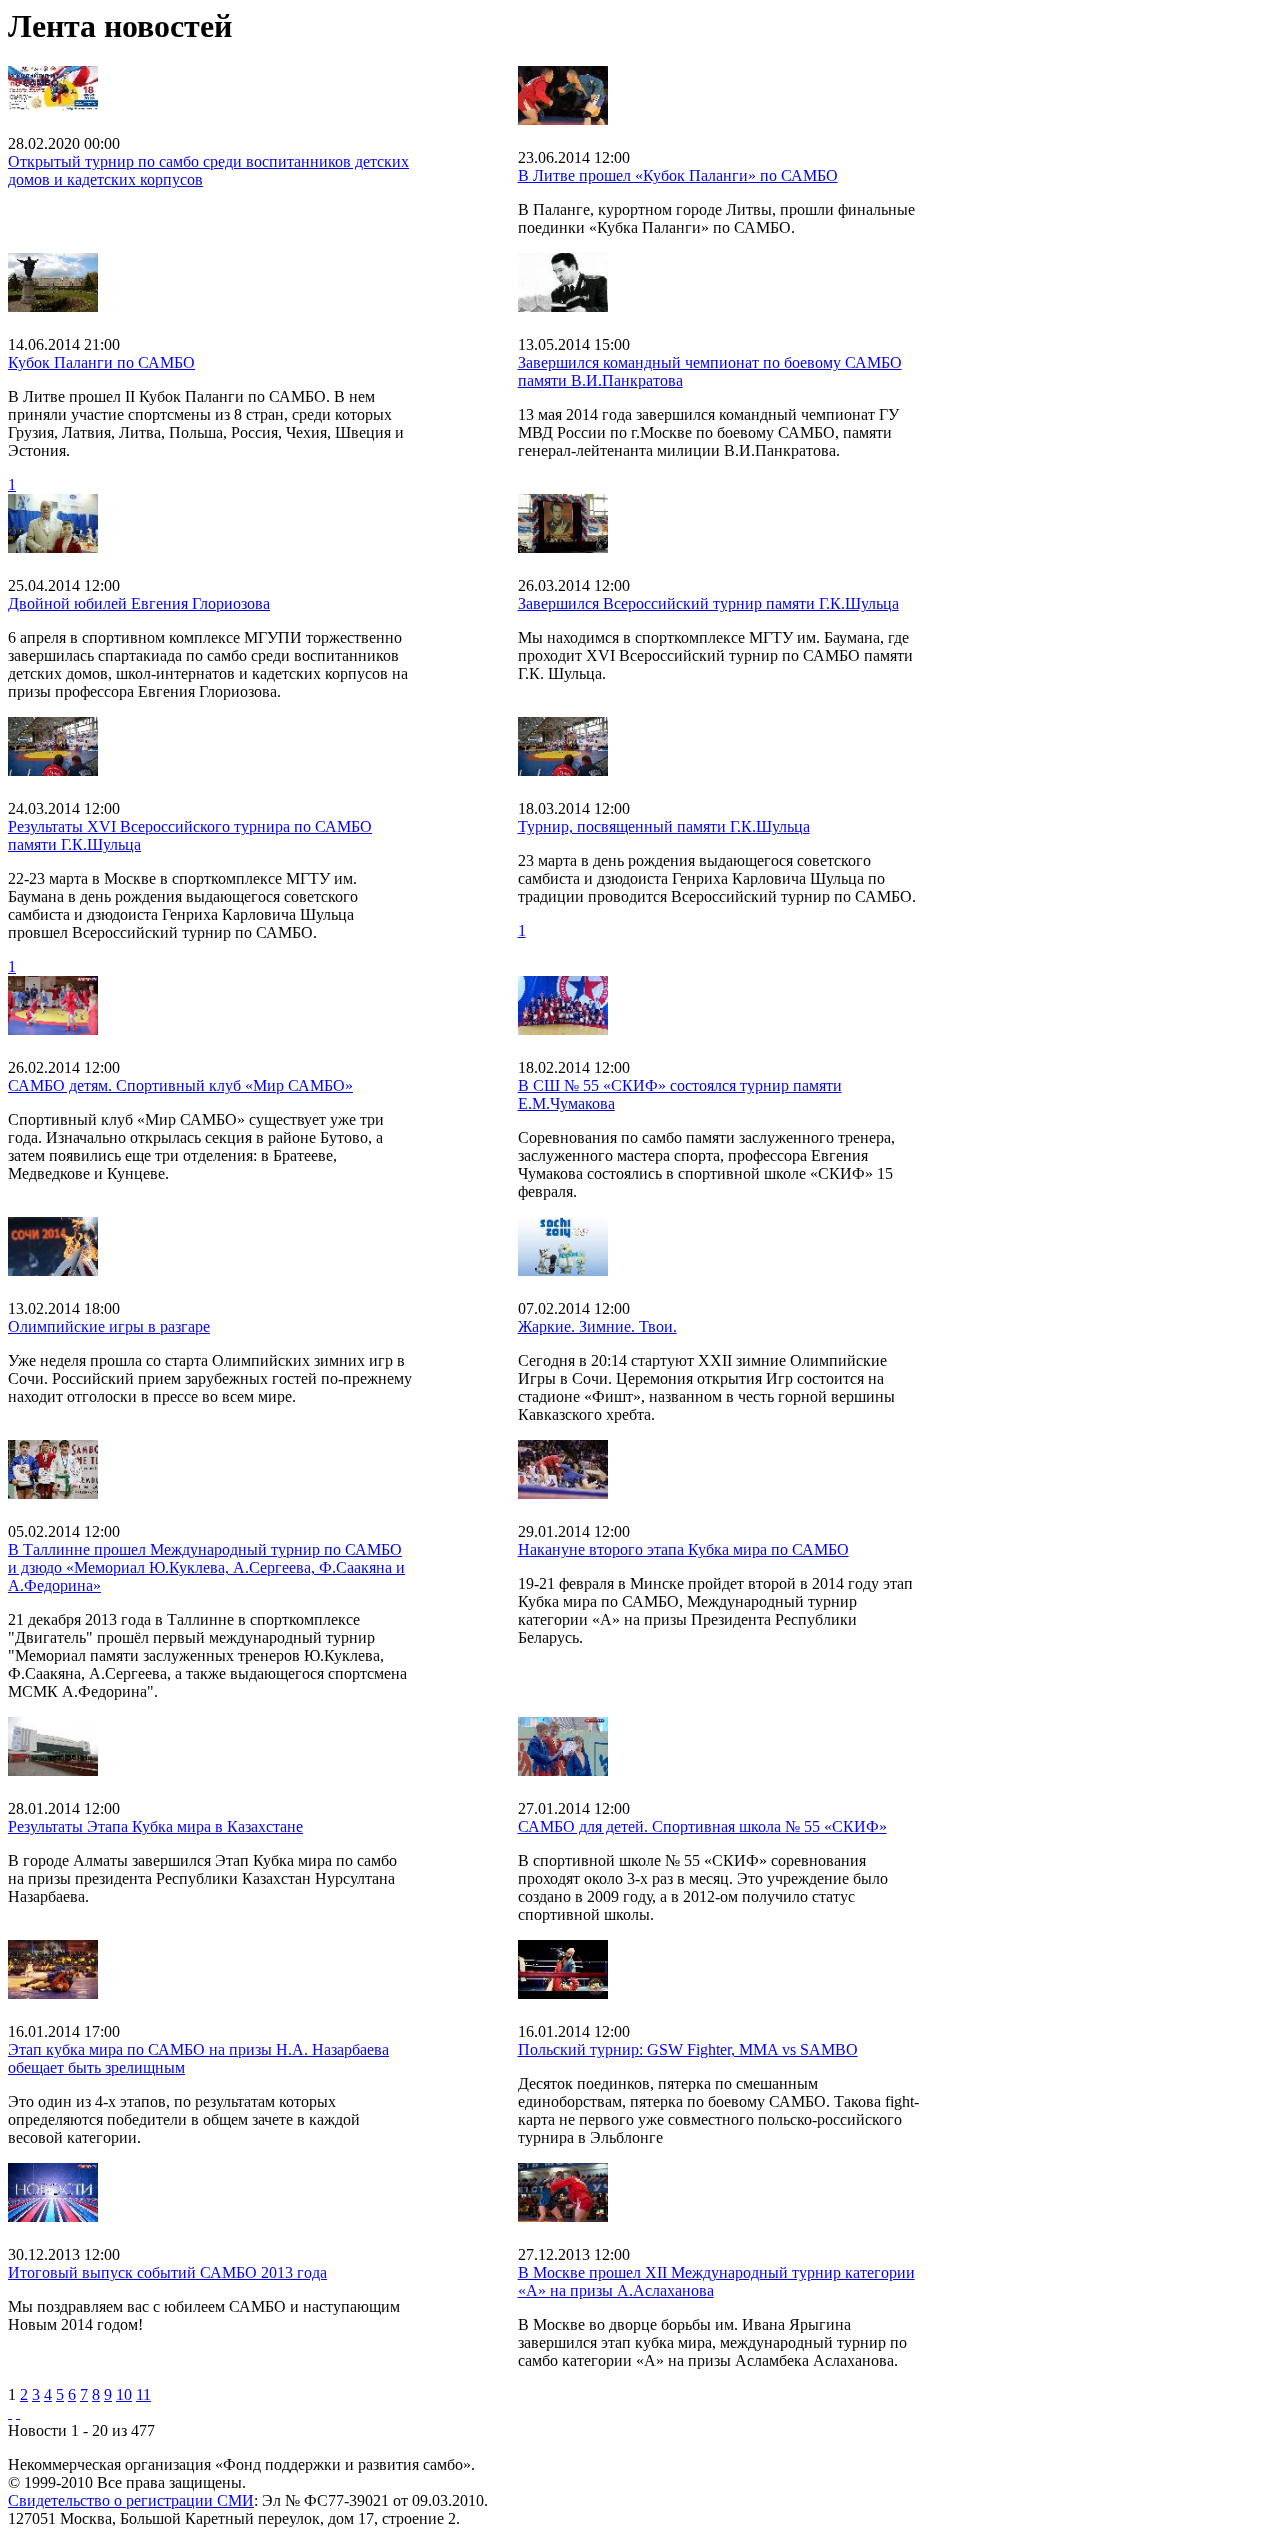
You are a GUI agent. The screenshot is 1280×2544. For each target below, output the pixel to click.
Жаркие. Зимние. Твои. (597, 1326)
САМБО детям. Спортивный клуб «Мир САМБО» (180, 1085)
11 (143, 2394)
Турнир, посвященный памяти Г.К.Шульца (664, 826)
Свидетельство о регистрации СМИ (131, 2500)
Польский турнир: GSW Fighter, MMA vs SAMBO (688, 2049)
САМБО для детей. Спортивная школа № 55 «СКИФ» (702, 1826)
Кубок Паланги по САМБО (101, 362)
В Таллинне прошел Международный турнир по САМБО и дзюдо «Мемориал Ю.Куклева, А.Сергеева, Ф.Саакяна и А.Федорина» (206, 1567)
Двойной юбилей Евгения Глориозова (139, 603)
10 (124, 2394)
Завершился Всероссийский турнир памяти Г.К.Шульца (708, 603)
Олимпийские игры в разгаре (109, 1326)
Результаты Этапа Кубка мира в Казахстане (155, 1826)
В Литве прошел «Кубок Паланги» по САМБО (678, 175)
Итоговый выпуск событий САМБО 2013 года (167, 2272)
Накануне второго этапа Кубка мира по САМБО (683, 1549)
